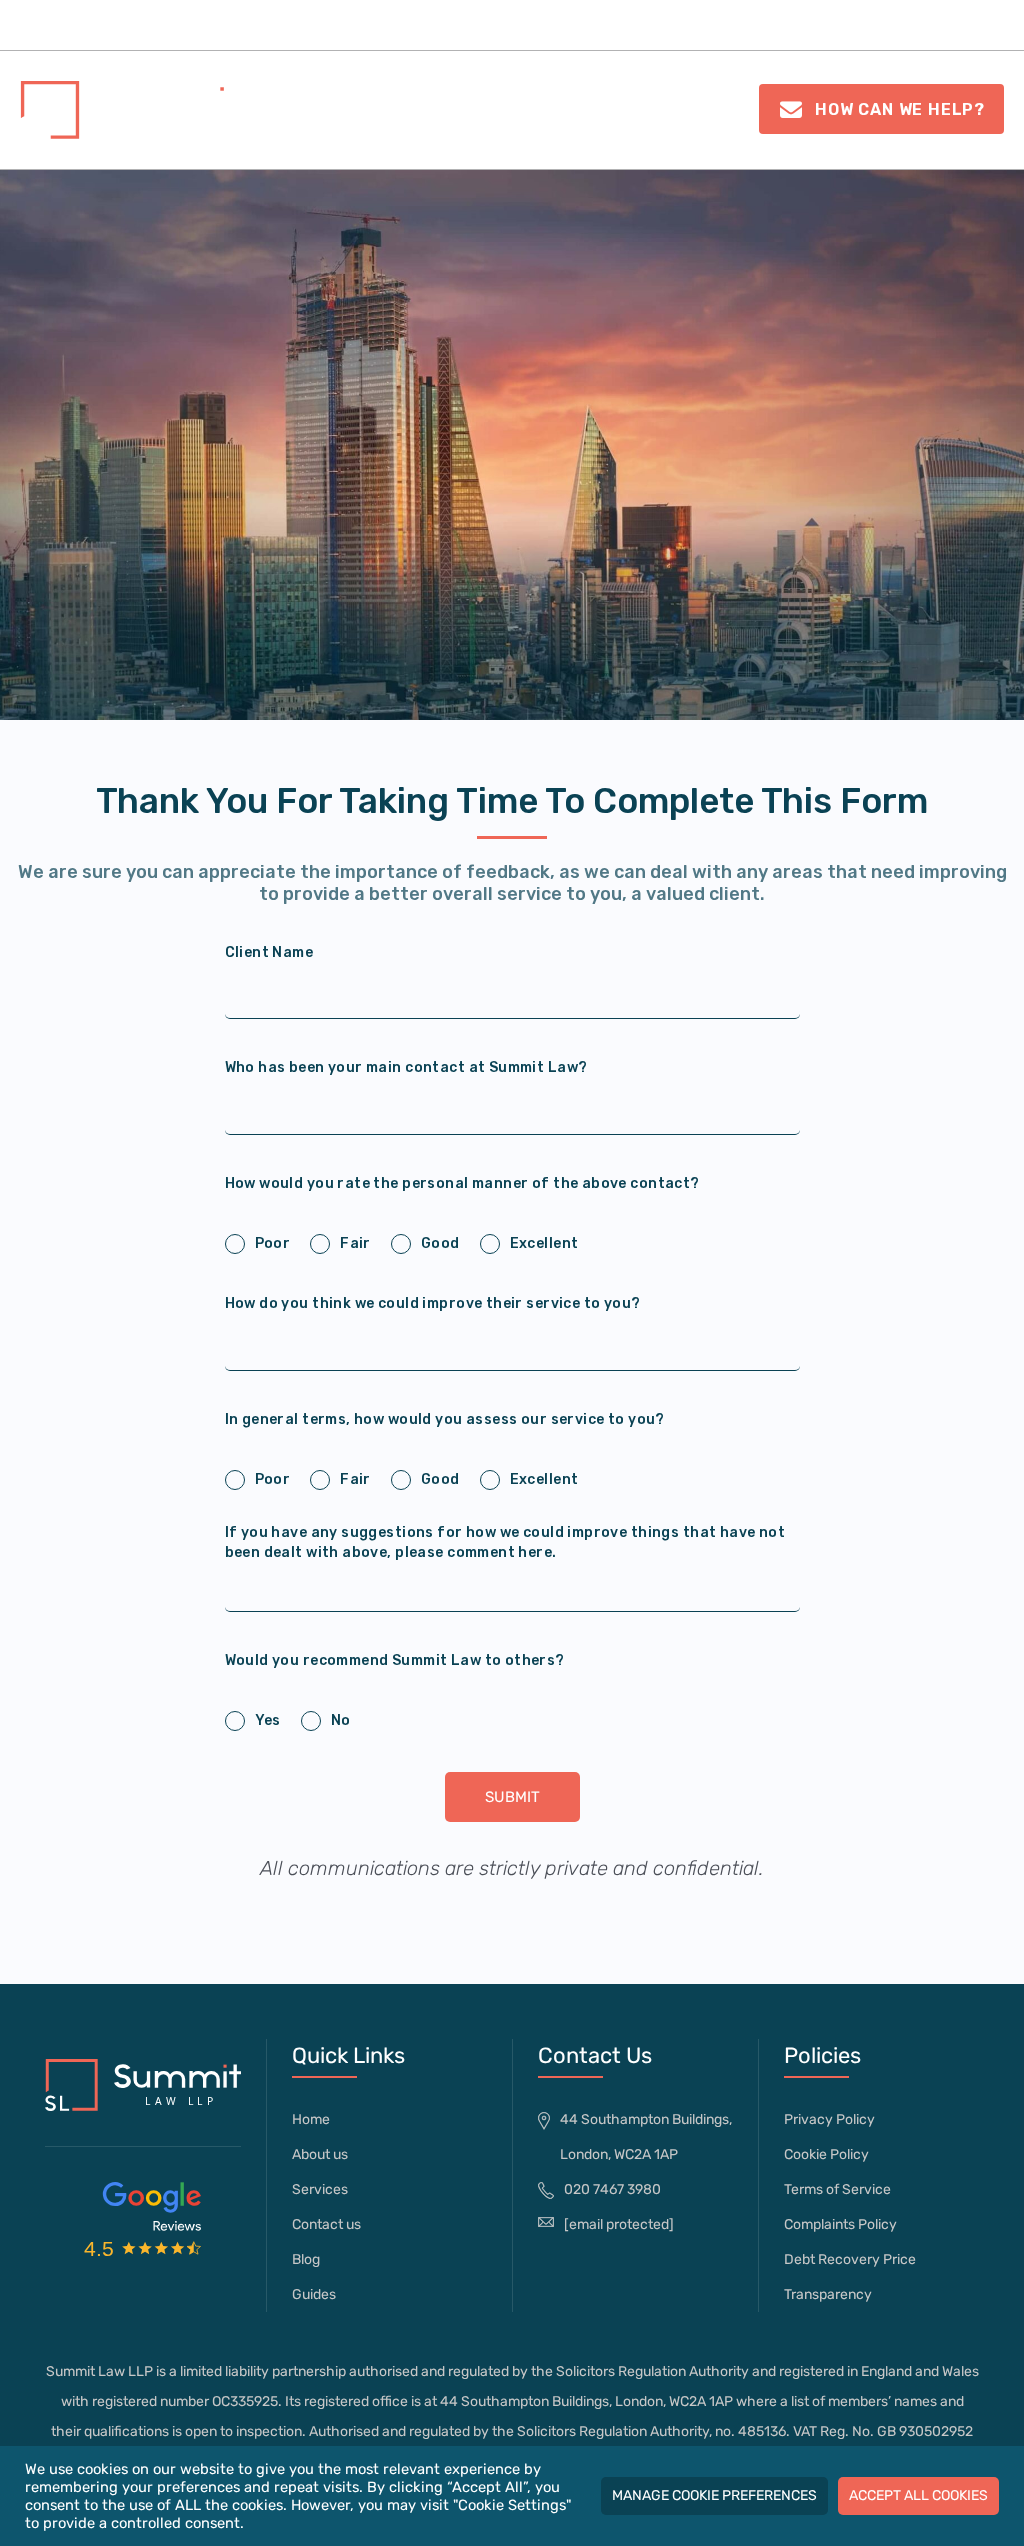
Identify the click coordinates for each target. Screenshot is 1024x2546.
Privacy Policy (829, 2119)
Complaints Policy (840, 2224)
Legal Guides (642, 25)
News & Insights (791, 25)
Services (500, 25)
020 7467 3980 (615, 117)
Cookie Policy (826, 2154)
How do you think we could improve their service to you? (433, 1303)
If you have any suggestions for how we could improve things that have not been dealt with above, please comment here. (505, 1542)
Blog (306, 2259)
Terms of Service (837, 2189)
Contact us (957, 25)
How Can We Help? (897, 109)
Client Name (269, 952)
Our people (389, 25)
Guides (314, 2294)
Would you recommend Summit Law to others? (395, 1660)
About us (252, 25)
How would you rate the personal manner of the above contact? (462, 1183)
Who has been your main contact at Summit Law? (406, 1067)
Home (159, 25)
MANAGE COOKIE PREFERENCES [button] (714, 2495)
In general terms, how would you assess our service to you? (445, 1419)
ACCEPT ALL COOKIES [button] (918, 2495)
